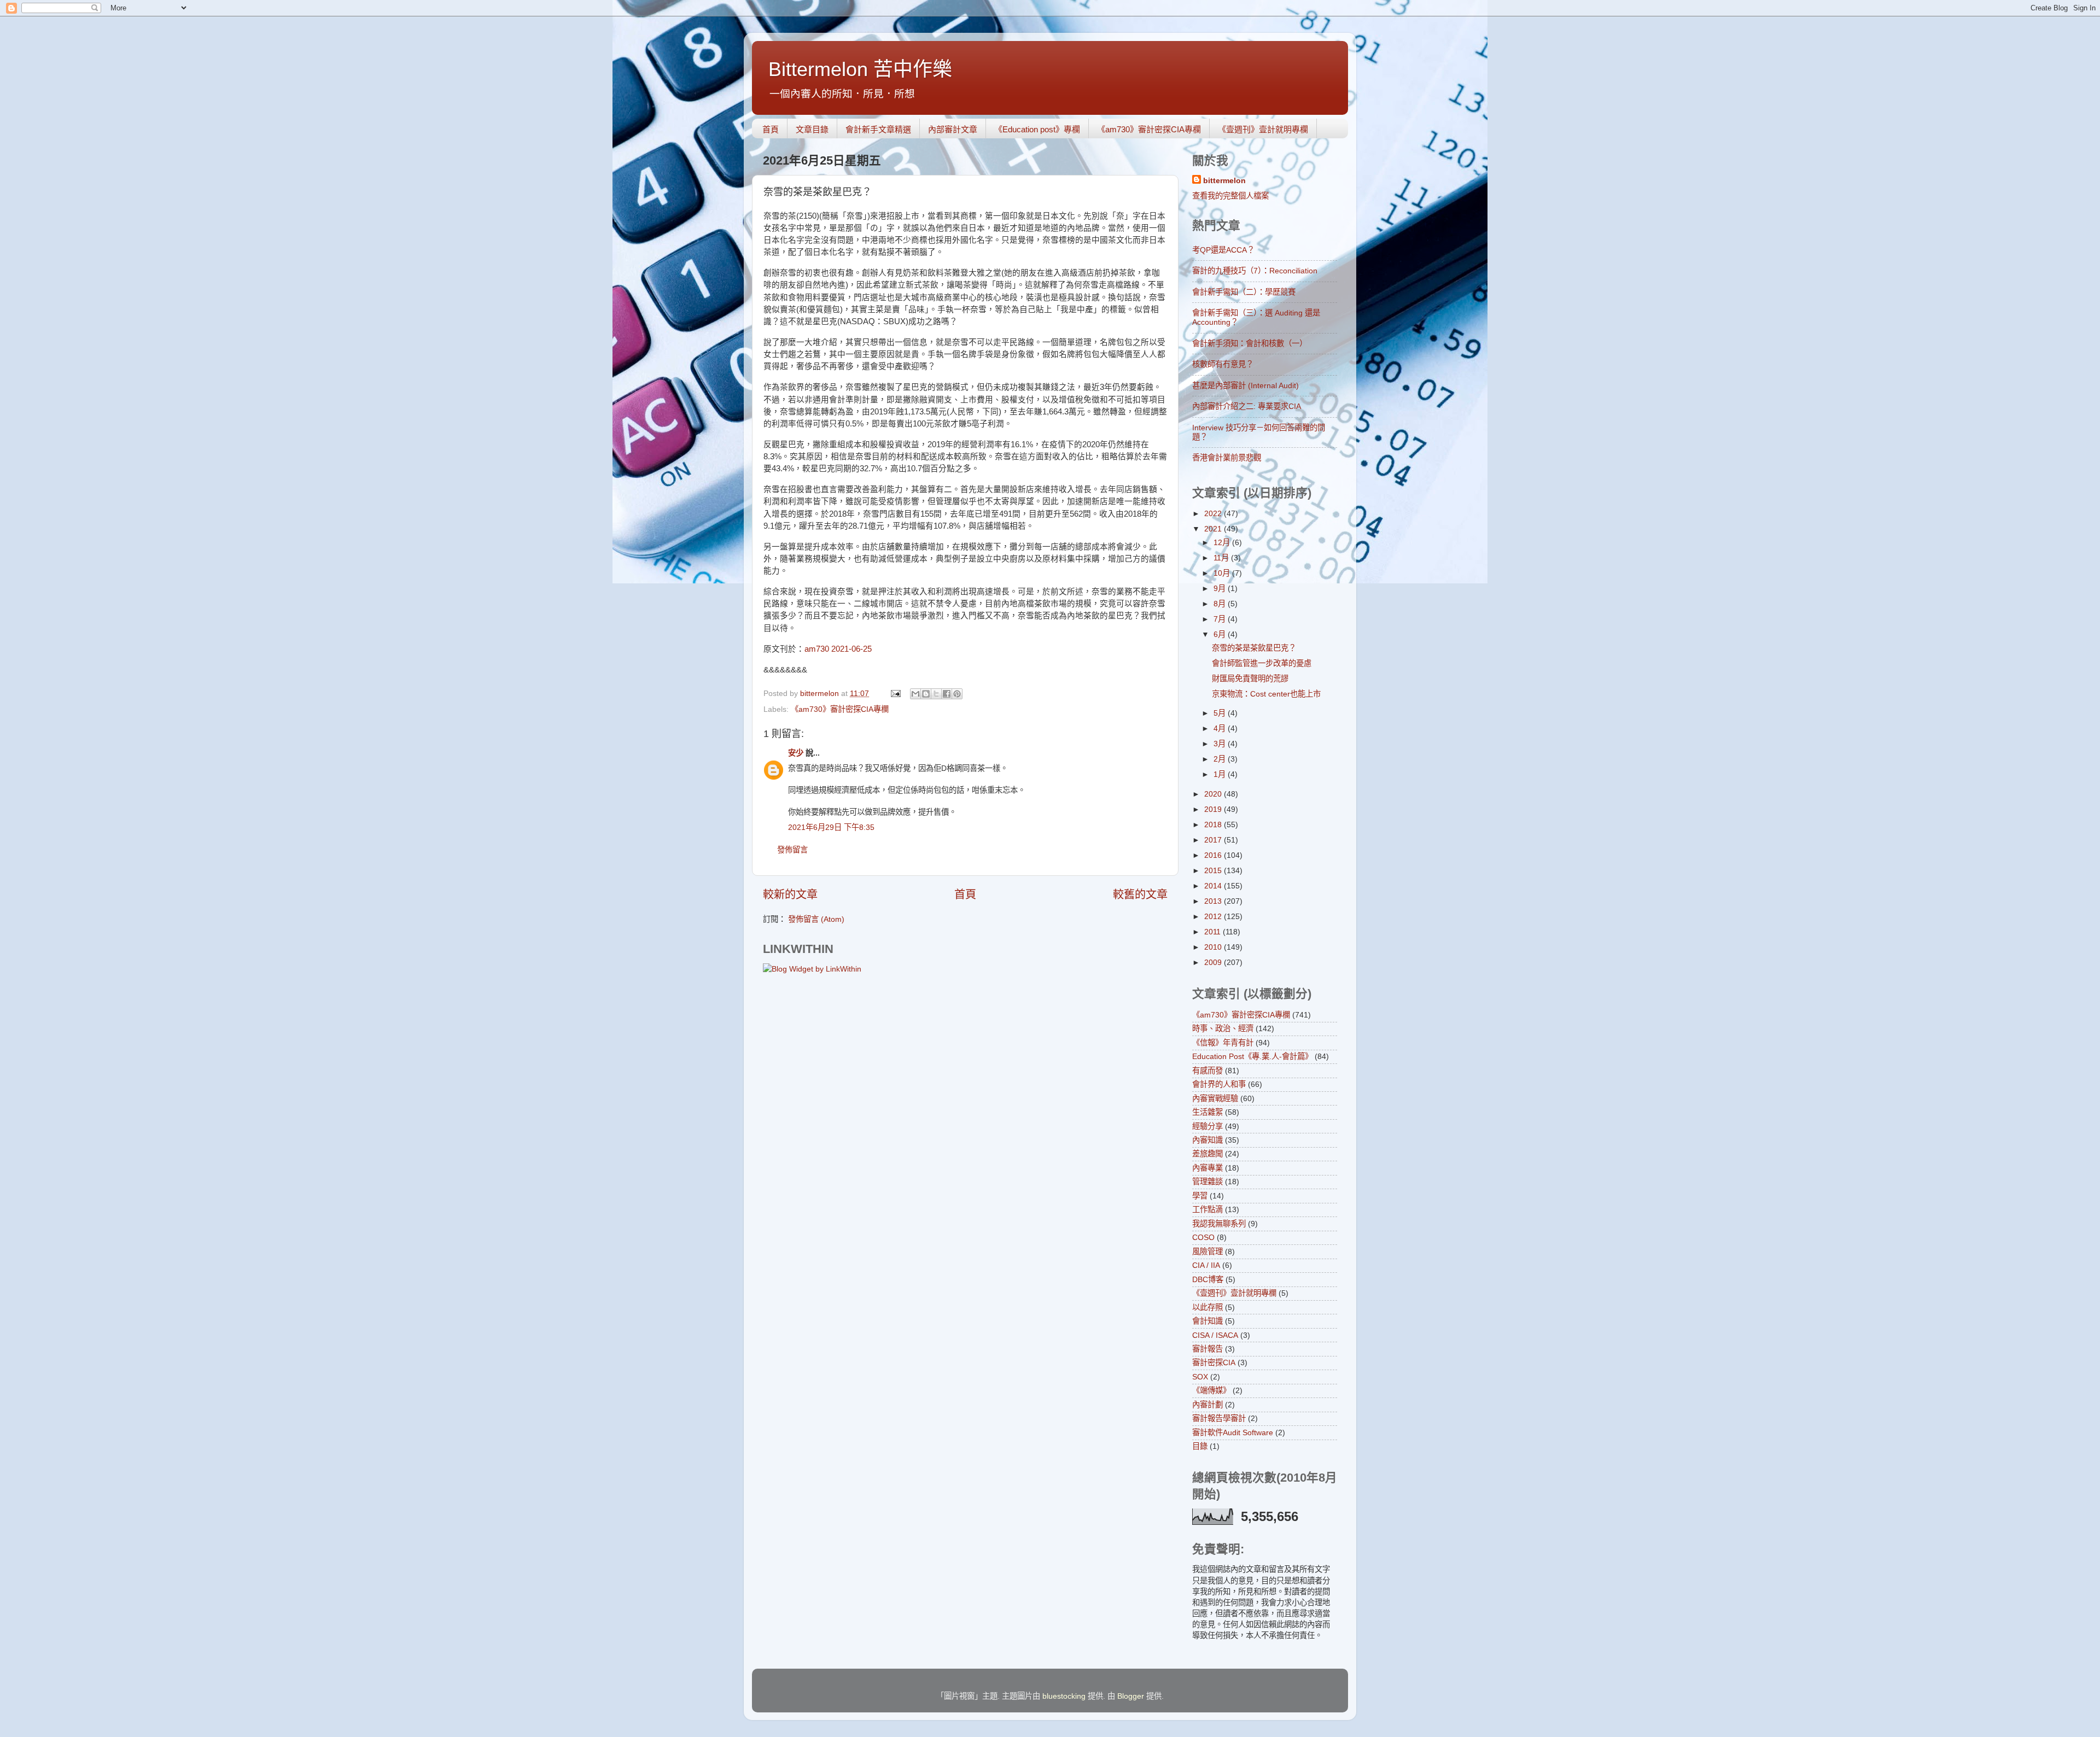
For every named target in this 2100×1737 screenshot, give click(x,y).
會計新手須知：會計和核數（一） (1250, 343)
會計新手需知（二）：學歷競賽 (1244, 292)
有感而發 (1207, 1071)
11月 (1222, 558)
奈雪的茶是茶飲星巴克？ (1254, 648)
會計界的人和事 (1219, 1084)
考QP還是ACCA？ (1223, 250)
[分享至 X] (936, 694)
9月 (1221, 588)
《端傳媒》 (1211, 1390)
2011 (1214, 932)
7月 (1221, 619)
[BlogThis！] (926, 694)
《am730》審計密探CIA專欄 (1149, 129)
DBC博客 (1208, 1279)
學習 (1200, 1196)
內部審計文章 (953, 129)
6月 (1221, 634)
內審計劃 (1207, 1405)
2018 (1214, 824)
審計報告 (1207, 1349)
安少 (796, 753)
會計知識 (1207, 1321)
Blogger (1131, 1696)
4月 (1221, 728)
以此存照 (1207, 1307)
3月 (1221, 744)
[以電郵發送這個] (915, 694)
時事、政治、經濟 (1223, 1028)
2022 (1214, 513)
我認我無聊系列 (1219, 1224)
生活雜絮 (1207, 1112)
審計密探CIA (1214, 1362)
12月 (1223, 542)
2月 (1221, 759)
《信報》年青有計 (1223, 1043)
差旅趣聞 (1207, 1154)
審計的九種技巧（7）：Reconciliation (1255, 271)
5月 (1221, 713)
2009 (1214, 962)
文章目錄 (812, 129)
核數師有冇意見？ (1223, 364)
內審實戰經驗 (1215, 1098)
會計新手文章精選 (878, 129)
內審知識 (1207, 1140)
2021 (1214, 529)
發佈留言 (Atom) (816, 919)
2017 (1214, 840)
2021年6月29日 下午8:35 (831, 827)
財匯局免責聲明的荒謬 (1250, 679)
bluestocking (1064, 1696)
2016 (1214, 855)
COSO (1203, 1237)
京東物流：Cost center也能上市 (1266, 694)
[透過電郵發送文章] (895, 693)
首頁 (771, 129)
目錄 (1200, 1446)
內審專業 (1207, 1168)
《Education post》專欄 (1037, 129)
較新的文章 (790, 894)
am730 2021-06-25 (838, 649)
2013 (1214, 901)
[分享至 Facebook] (947, 694)
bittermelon (1224, 180)
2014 (1214, 886)
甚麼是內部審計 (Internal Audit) (1246, 385)
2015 (1214, 870)
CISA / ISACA (1215, 1335)
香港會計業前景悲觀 (1227, 458)
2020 (1214, 794)
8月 (1221, 604)
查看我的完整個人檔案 (1230, 196)
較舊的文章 (1140, 894)
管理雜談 (1207, 1182)
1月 (1221, 774)
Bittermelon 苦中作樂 (860, 69)
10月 (1223, 573)
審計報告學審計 (1219, 1418)
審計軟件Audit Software (1233, 1432)
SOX (1200, 1377)
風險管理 (1207, 1251)
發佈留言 (792, 850)
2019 (1214, 809)
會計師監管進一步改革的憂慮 (1262, 663)
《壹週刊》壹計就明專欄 (1263, 129)
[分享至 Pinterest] (957, 694)
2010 (1214, 947)
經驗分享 (1207, 1126)
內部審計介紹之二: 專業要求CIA (1247, 406)
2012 (1214, 916)
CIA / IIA (1206, 1265)
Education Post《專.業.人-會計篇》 (1252, 1056)
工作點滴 (1207, 1209)
